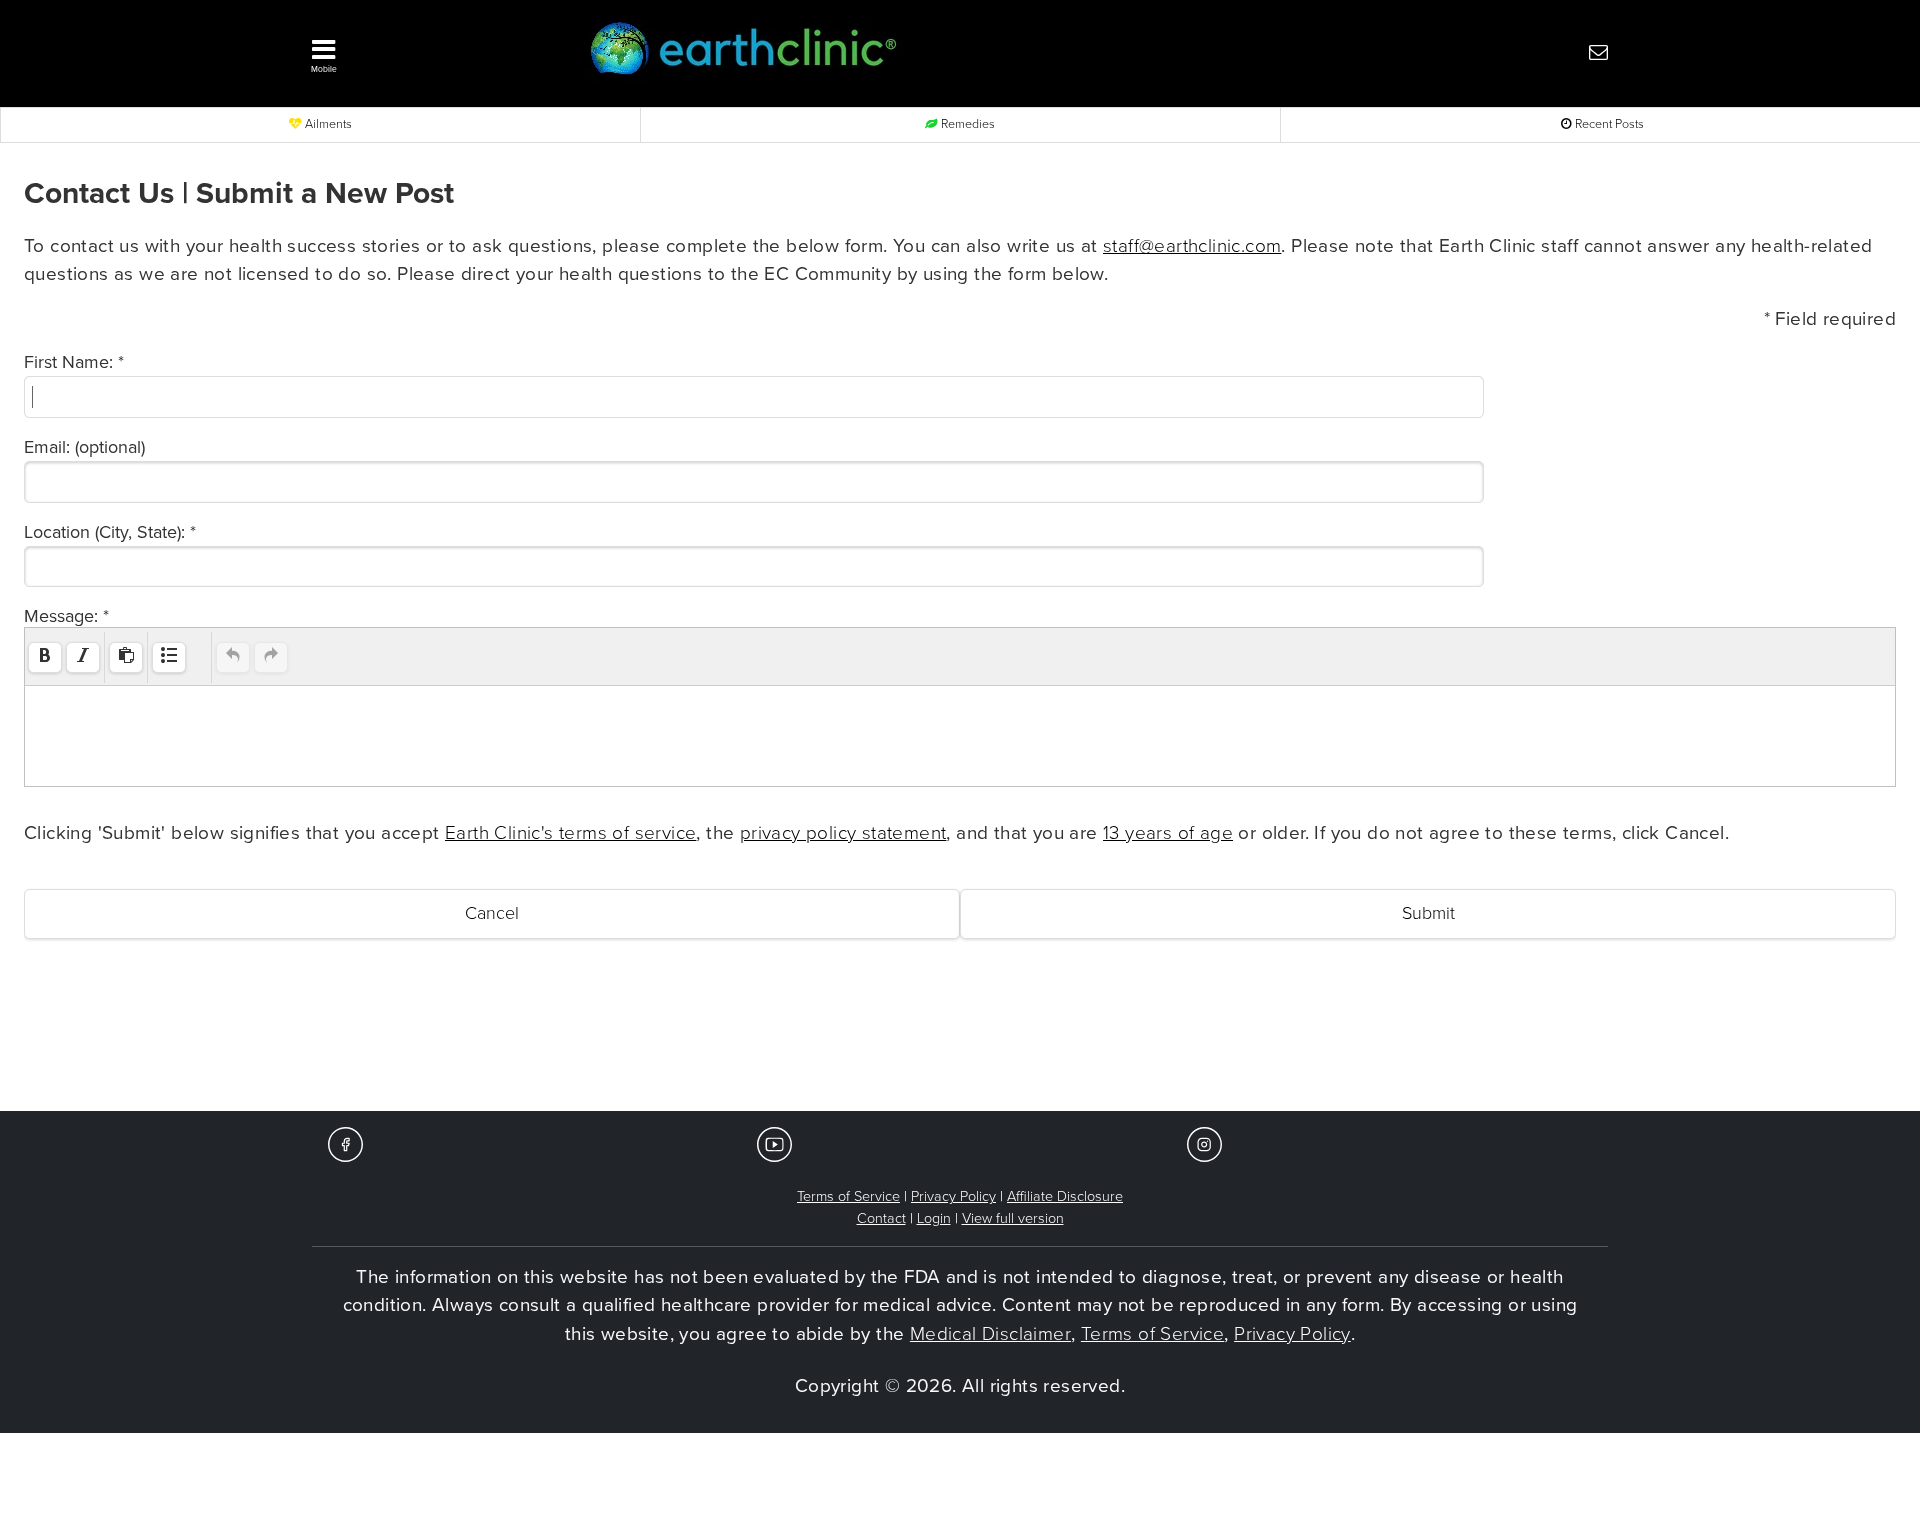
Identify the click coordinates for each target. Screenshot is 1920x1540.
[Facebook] (345, 1143)
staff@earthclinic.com (1192, 246)
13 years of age (1168, 833)
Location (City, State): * (110, 532)
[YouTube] (774, 1143)
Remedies (966, 124)
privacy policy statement (843, 833)
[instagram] (1204, 1143)
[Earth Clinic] (906, 51)
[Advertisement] (960, 1051)
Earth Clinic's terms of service (570, 833)
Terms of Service (848, 1196)
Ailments (327, 124)
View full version (1013, 1218)
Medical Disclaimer (990, 1334)
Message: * (66, 616)
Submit (1428, 913)
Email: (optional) (84, 447)
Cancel (492, 913)
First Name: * (74, 362)
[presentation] (45, 657)
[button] (420, 51)
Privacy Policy (953, 1196)
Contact (881, 1218)
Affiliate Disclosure (1065, 1196)
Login (934, 1218)
